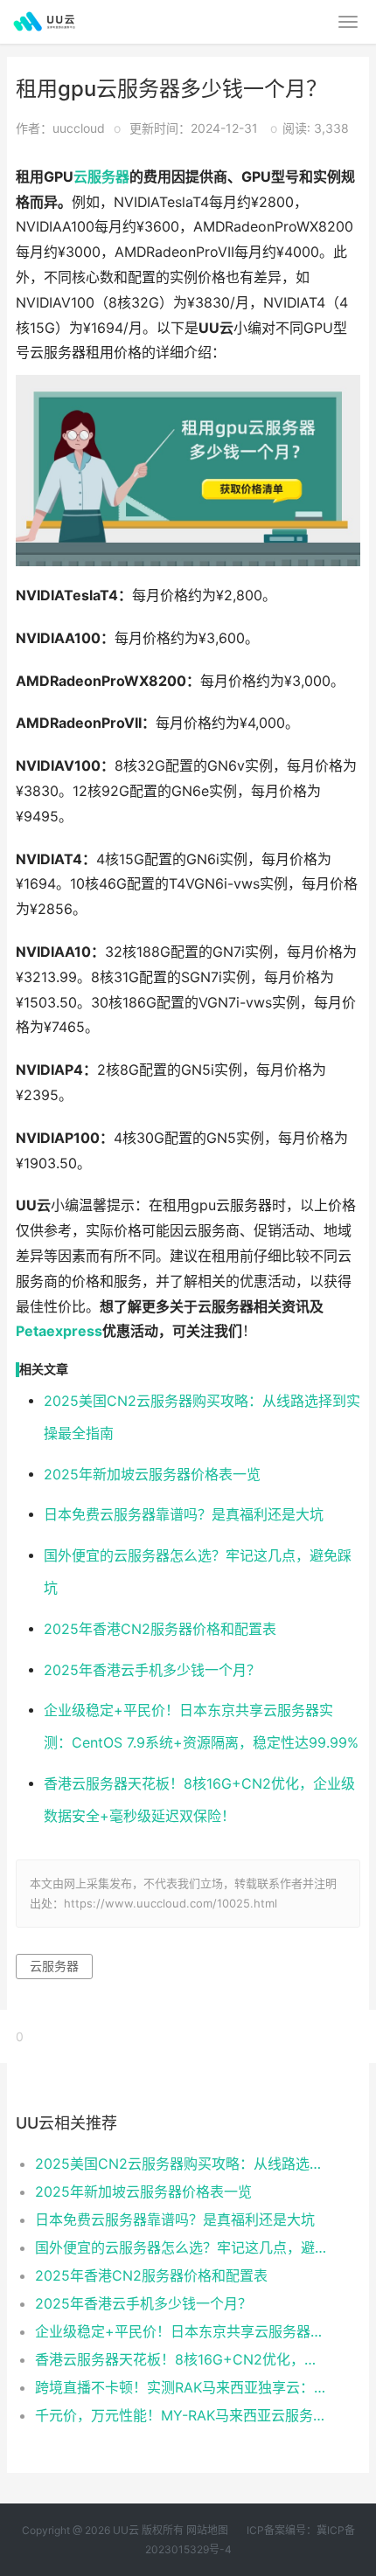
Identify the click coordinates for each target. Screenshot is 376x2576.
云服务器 (101, 177)
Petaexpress (59, 1331)
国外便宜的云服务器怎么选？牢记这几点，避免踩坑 (181, 2247)
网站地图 (207, 2530)
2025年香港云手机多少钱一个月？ (152, 1670)
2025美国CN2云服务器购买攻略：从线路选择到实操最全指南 (181, 2164)
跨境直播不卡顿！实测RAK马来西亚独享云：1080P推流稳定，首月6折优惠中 (181, 2387)
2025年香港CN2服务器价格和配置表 (160, 1629)
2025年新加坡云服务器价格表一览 (152, 1475)
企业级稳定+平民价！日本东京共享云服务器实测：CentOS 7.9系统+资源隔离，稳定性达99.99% (181, 2331)
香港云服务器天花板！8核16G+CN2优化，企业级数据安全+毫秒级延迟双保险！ (181, 2359)
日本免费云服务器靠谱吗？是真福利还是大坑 (184, 1515)
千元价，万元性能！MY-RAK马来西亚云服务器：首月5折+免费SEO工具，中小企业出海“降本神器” (181, 2415)
